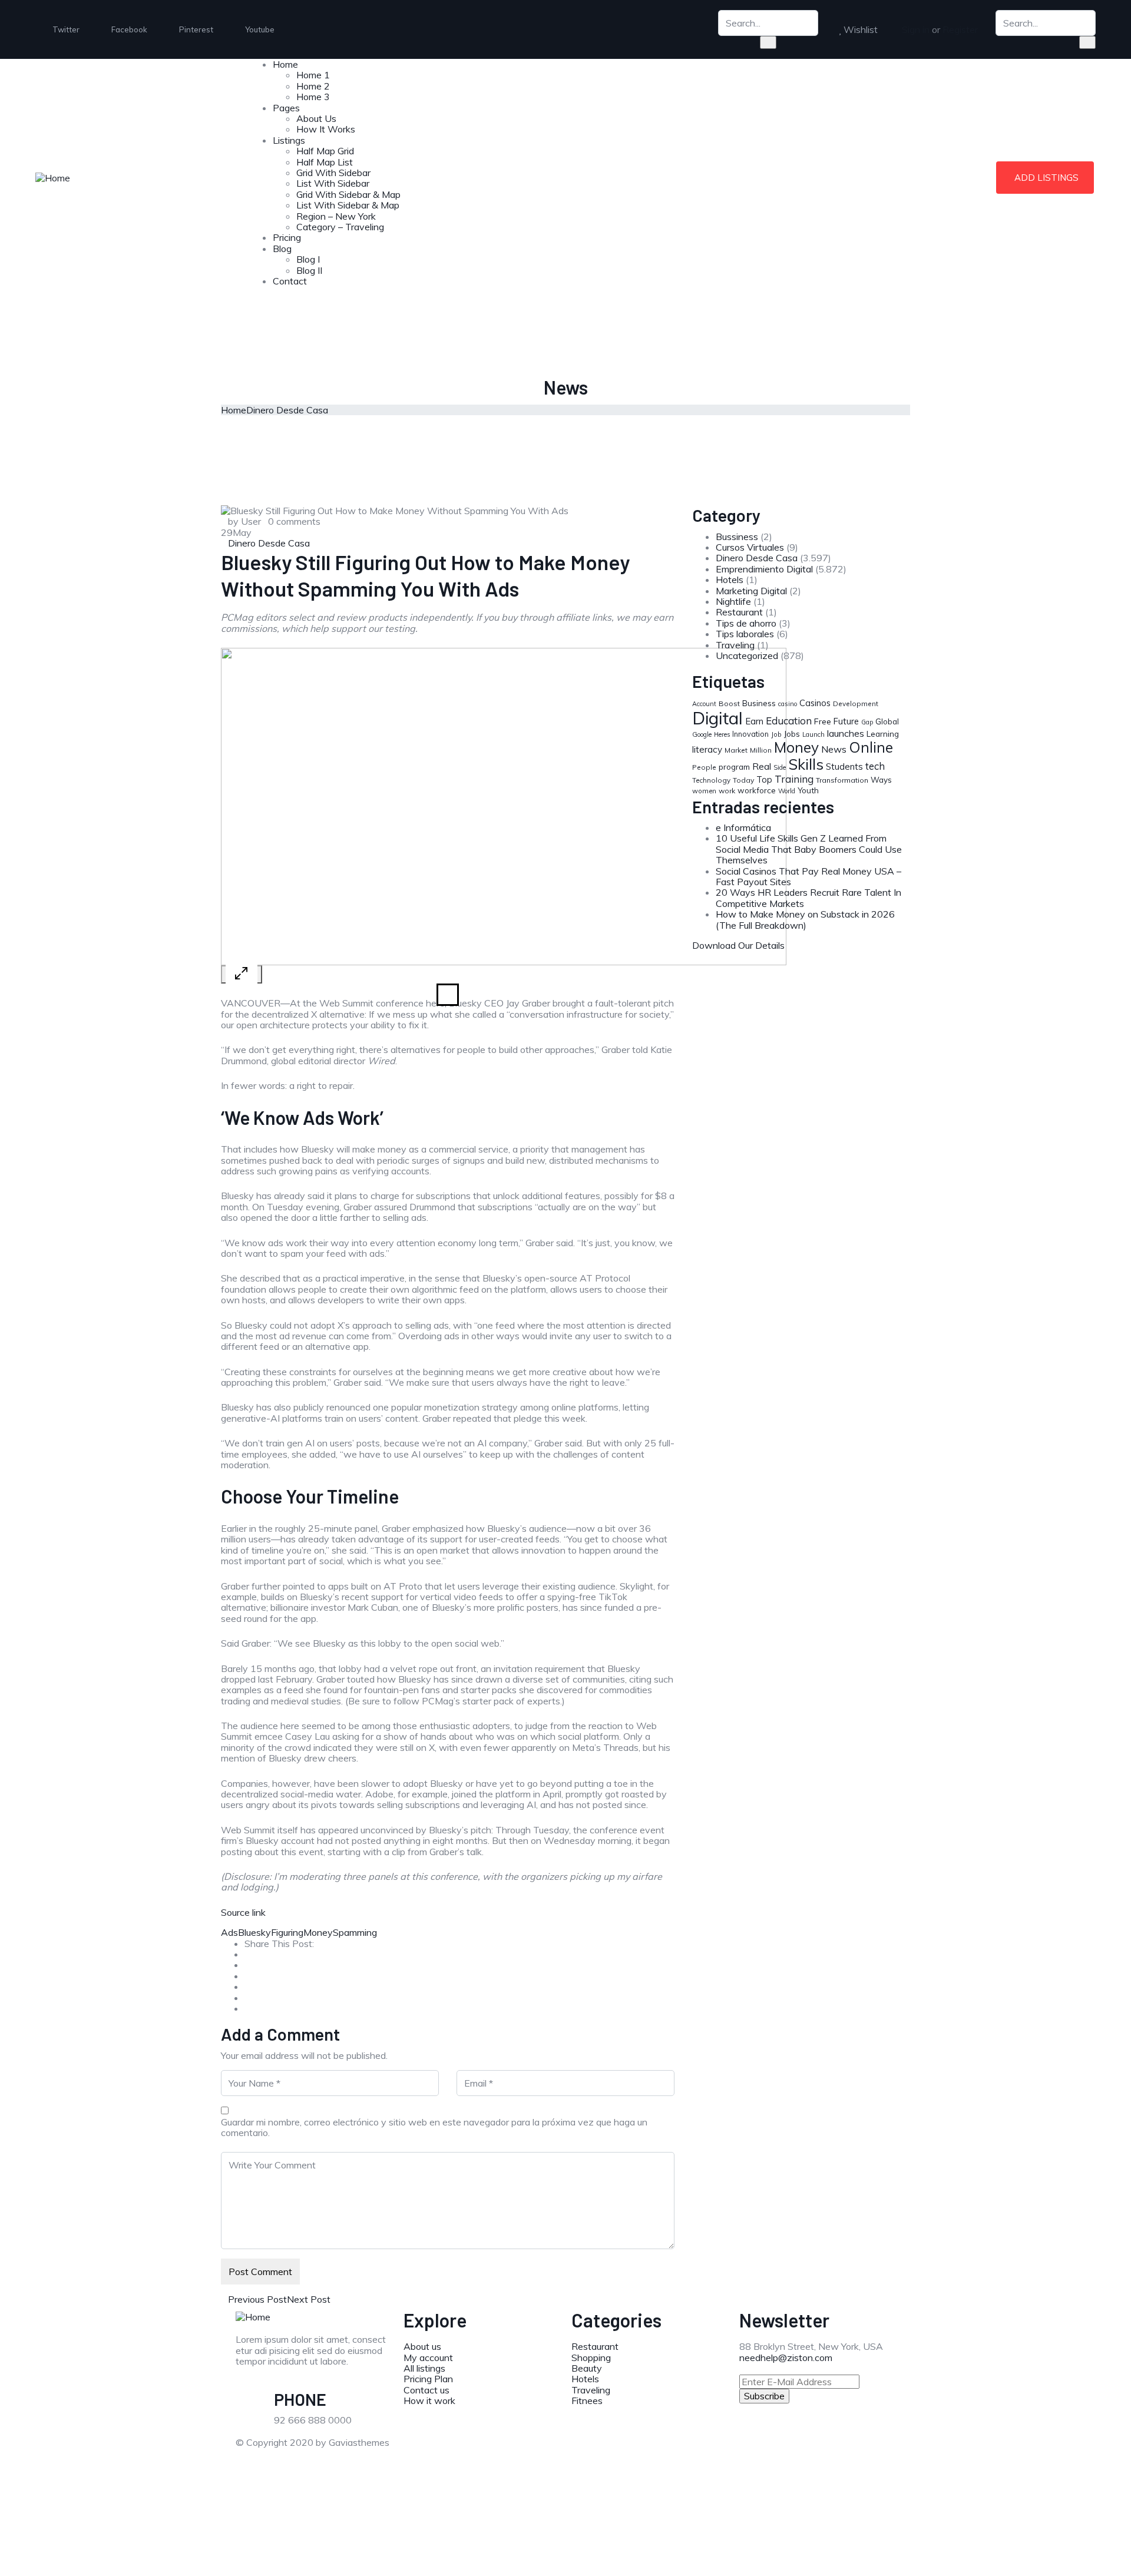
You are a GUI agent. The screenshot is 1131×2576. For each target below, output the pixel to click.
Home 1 (313, 75)
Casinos (815, 703)
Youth (808, 790)
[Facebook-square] (618, 2452)
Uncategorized (747, 655)
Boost (729, 703)
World (787, 791)
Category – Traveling (340, 227)
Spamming (355, 1932)
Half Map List (325, 162)
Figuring (287, 1932)
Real (762, 766)
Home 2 (313, 86)
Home (285, 64)
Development (856, 703)
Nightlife (733, 601)
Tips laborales (745, 634)
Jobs (792, 734)
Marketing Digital (751, 591)
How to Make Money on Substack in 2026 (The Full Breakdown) (805, 919)
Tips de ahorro (746, 623)
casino (788, 704)
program (734, 766)
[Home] (53, 177)
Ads (229, 1932)
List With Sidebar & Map (348, 205)
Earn (754, 721)
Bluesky (254, 1932)
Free (823, 721)
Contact (290, 281)
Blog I (308, 259)
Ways (881, 780)
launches (846, 733)
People (704, 767)
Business (759, 703)
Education (789, 721)
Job (776, 734)
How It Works (326, 129)
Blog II (309, 270)
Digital (717, 718)
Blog (282, 249)
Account (704, 704)
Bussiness (737, 537)
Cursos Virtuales (750, 547)
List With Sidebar (333, 183)
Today (743, 780)
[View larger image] (242, 974)
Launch (813, 734)
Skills (806, 764)
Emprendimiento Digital (764, 569)
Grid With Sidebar (333, 173)
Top (764, 780)
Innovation (750, 734)
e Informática (743, 827)
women (704, 791)
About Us (316, 118)
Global (887, 721)
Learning (883, 734)
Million (761, 750)
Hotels (730, 580)
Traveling (735, 645)
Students (844, 766)
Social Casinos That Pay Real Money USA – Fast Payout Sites (808, 876)
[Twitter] (586, 2452)
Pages (286, 108)
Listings (289, 140)
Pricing (287, 237)
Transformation (842, 780)
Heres (722, 734)
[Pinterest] (650, 2452)
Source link (243, 1912)
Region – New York (336, 216)
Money (318, 1932)
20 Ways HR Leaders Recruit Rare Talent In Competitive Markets (808, 898)
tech (875, 766)
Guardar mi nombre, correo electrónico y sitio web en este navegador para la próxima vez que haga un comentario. (434, 2128)
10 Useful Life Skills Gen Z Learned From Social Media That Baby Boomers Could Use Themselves (809, 849)
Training (794, 779)
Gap (867, 722)
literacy (707, 749)
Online (871, 747)
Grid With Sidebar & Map (348, 194)
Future (846, 721)
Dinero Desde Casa (287, 410)
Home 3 (313, 97)
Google (702, 734)
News (834, 749)
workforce (757, 790)
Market (736, 750)
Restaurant (739, 612)
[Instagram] (682, 2452)
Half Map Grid (325, 151)
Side (780, 767)
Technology (711, 780)
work (727, 791)
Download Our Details (738, 945)
